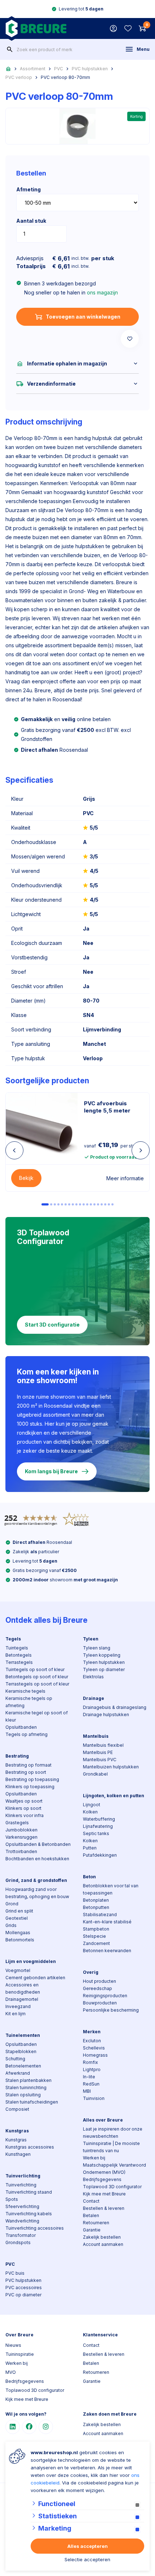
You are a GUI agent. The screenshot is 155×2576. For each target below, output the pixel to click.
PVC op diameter (23, 2295)
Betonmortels (20, 1940)
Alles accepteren (88, 2546)
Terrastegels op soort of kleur (37, 1684)
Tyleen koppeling (102, 1655)
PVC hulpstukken (90, 69)
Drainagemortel (22, 1999)
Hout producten (99, 1981)
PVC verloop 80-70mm (65, 77)
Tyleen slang (97, 1648)
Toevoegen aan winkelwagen (83, 317)
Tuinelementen (23, 2035)
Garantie (92, 2230)
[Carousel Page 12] (87, 1204)
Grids (11, 1925)
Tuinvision (94, 2098)
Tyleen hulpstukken (104, 1662)
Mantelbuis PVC (100, 1760)
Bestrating (17, 1756)
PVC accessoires (24, 2288)
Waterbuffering (99, 1819)
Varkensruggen (21, 1837)
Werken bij (94, 2158)
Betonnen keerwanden (107, 1951)
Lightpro (92, 2069)
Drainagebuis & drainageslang (115, 1707)
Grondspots (18, 2242)
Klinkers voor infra (25, 1815)
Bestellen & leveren (104, 2208)
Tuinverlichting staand (29, 2192)
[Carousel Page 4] (58, 1204)
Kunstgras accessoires (30, 2147)
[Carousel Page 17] (105, 1204)
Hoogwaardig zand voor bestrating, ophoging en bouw (37, 1893)
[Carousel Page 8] (73, 1204)
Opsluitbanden (21, 1727)
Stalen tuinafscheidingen (32, 2102)
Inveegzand (18, 2006)
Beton (89, 1877)
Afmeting (28, 189)
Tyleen (91, 1639)
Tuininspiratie (20, 2354)
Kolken (90, 1812)
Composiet (17, 2109)
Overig (91, 1972)
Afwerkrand (18, 2073)
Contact (91, 2201)
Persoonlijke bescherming (111, 2010)
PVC (59, 69)
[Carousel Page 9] (76, 1204)
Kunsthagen (18, 2154)
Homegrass (95, 2055)
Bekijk (26, 1178)
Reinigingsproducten (105, 1996)
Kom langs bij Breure (51, 1471)
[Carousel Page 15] (98, 1204)
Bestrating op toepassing (32, 1779)
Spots (12, 2199)
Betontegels (19, 1655)
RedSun (91, 2084)
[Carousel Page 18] (109, 1204)
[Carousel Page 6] (66, 1204)
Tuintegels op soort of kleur (35, 1669)
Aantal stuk (31, 221)
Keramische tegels (25, 1691)
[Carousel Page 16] (102, 1204)
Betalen (91, 2215)
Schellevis (94, 2048)
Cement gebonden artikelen (35, 1978)
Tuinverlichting (23, 2176)
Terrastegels (19, 1662)
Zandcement (96, 1943)
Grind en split (19, 1911)
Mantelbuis (96, 1736)
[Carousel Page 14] (94, 1204)
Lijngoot (92, 1805)
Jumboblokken (21, 1830)
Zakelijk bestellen (102, 2237)
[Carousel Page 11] (84, 1204)
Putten (90, 1848)
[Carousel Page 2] (51, 1204)
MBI (87, 2091)
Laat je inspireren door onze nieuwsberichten (113, 2133)
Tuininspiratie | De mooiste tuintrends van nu (111, 2147)
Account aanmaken (103, 2244)
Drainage (94, 1698)
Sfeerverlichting (22, 2206)
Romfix (90, 2062)
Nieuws (13, 2345)
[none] (10, 49)
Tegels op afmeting (26, 1734)
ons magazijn (102, 292)
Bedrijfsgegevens (102, 2179)
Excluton (92, 2041)
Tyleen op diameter (104, 1669)
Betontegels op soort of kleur (37, 1677)
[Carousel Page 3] (55, 1204)
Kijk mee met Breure (104, 2194)
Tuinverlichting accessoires (35, 2228)
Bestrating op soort (26, 1772)
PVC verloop (19, 77)
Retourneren (96, 2223)
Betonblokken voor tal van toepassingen (111, 1889)
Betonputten (96, 1907)
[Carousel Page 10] (80, 1204)
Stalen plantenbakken (28, 2080)
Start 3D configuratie (52, 1325)
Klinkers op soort (23, 1808)
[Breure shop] (36, 28)
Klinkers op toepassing (30, 1787)
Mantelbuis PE (98, 1752)
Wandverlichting (22, 2221)
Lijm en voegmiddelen (31, 1961)
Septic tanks (96, 1833)
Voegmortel (18, 1970)
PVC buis (15, 2273)
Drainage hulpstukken (106, 1715)
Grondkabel (95, 1774)
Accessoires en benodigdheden (23, 1988)
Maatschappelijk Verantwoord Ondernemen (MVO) (114, 2169)
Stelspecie (94, 1936)
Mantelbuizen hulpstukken (111, 1767)
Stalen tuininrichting (26, 2088)
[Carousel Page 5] (62, 1204)
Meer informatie (125, 1178)
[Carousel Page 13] (91, 1204)
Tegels (13, 1639)
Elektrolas (93, 1677)
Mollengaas (18, 1933)
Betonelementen (23, 2066)
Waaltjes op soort (24, 1801)
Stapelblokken (21, 2051)
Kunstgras (17, 2131)
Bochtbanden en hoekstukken (37, 1859)
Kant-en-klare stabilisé (107, 1922)
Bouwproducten (100, 2003)
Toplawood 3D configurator (112, 2187)
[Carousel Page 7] (69, 1204)
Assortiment (33, 69)
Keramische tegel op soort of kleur (37, 1716)
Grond (12, 1904)
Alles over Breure (103, 2120)
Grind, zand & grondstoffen (36, 1880)
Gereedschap (98, 1988)
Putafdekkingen (100, 1855)
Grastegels (17, 1823)
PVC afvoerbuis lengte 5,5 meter (107, 1107)
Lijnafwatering (98, 1826)
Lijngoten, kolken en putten (114, 1796)
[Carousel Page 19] (112, 1204)
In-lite (89, 2077)
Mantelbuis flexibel (103, 1745)
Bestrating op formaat (28, 1765)
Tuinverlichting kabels (29, 2214)
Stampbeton (96, 1929)
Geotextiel (17, 1918)
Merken (92, 2032)
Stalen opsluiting (23, 2095)
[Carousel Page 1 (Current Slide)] (45, 1204)
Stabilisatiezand (100, 1915)
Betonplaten (96, 1900)
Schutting (15, 2059)
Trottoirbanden (21, 1851)
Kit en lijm (15, 2014)
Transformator (21, 2235)
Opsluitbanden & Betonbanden (38, 1844)
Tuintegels (17, 1648)
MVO (11, 2372)
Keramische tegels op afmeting (29, 1702)
